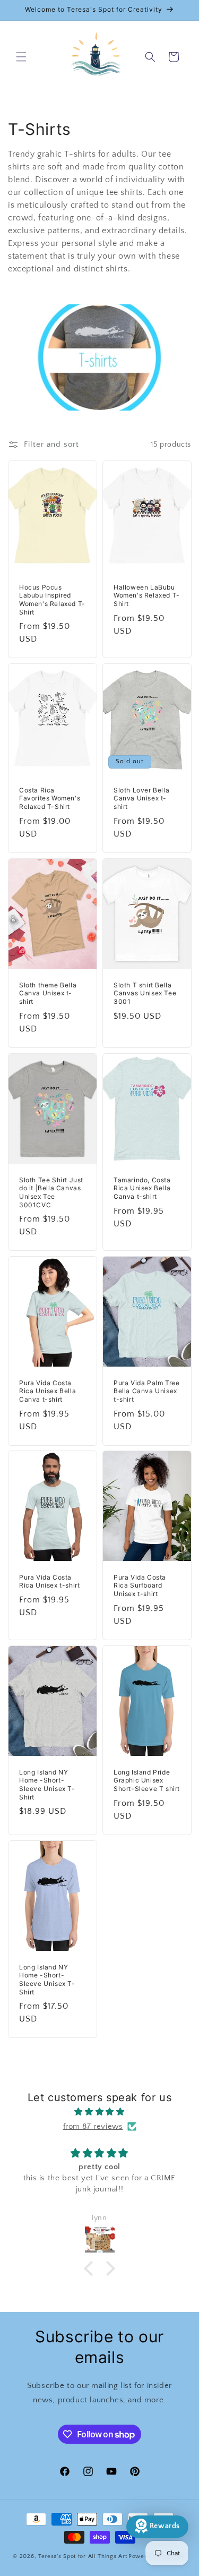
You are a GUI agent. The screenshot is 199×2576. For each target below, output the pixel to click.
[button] (21, 57)
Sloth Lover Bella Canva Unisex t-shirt (141, 798)
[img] (99, 2112)
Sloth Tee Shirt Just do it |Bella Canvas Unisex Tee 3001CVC (51, 1192)
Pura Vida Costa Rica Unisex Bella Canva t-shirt (47, 1391)
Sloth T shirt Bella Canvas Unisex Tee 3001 (145, 993)
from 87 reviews (93, 2126)
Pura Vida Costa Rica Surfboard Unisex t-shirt (140, 1585)
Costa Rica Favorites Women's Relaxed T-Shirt (50, 798)
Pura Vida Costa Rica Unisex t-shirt (49, 1581)
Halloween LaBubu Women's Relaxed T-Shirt (147, 595)
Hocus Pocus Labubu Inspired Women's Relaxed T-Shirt (52, 600)
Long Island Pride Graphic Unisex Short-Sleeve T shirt (147, 1780)
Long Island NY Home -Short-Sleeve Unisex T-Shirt (47, 1785)
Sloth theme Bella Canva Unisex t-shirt (48, 993)
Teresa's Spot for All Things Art (83, 2556)
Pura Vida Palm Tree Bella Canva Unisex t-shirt (146, 1391)
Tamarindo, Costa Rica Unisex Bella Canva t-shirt (142, 1188)
